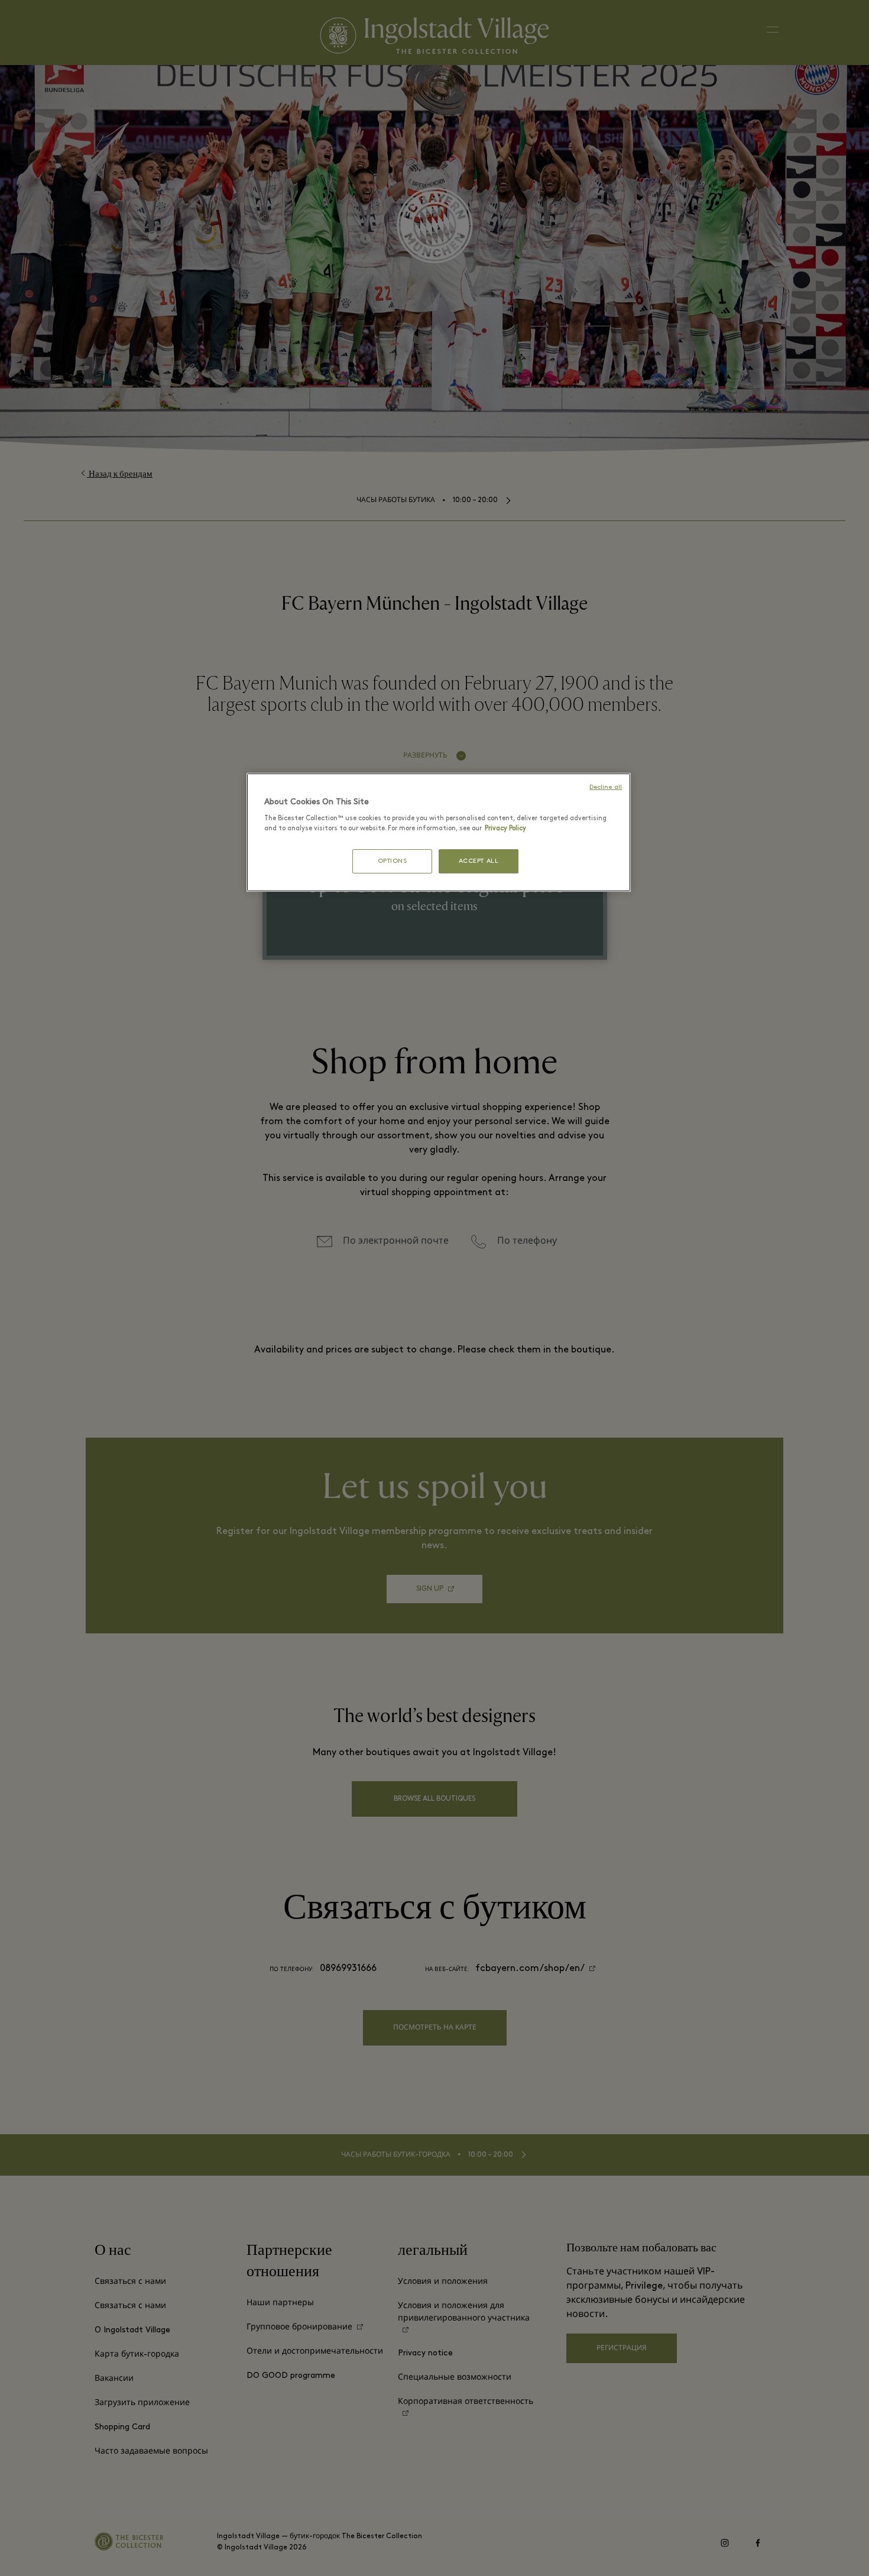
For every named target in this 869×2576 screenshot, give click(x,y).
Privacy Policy (505, 829)
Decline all (606, 787)
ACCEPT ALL (479, 861)
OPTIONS (393, 861)
